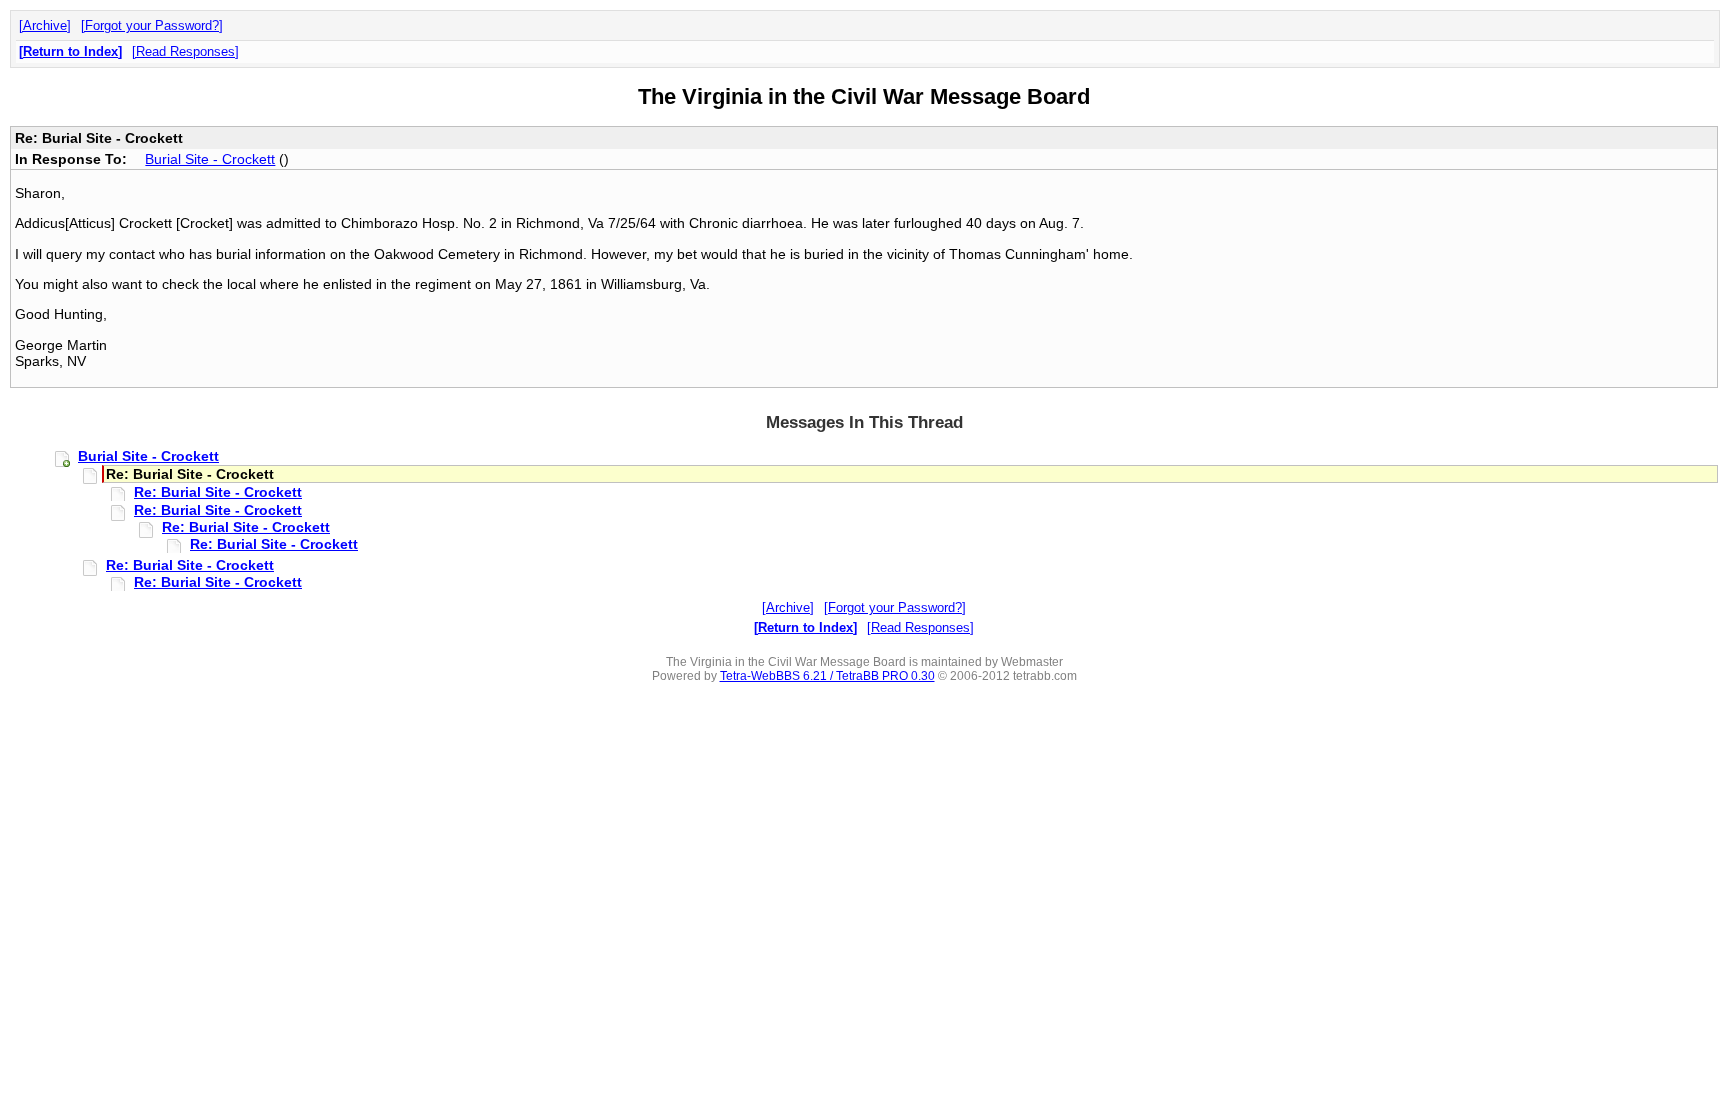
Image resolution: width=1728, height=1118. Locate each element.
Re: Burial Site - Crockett (218, 492)
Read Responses (185, 51)
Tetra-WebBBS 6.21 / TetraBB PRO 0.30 (827, 676)
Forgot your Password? (152, 25)
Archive (45, 25)
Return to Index (70, 51)
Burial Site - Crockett (210, 159)
